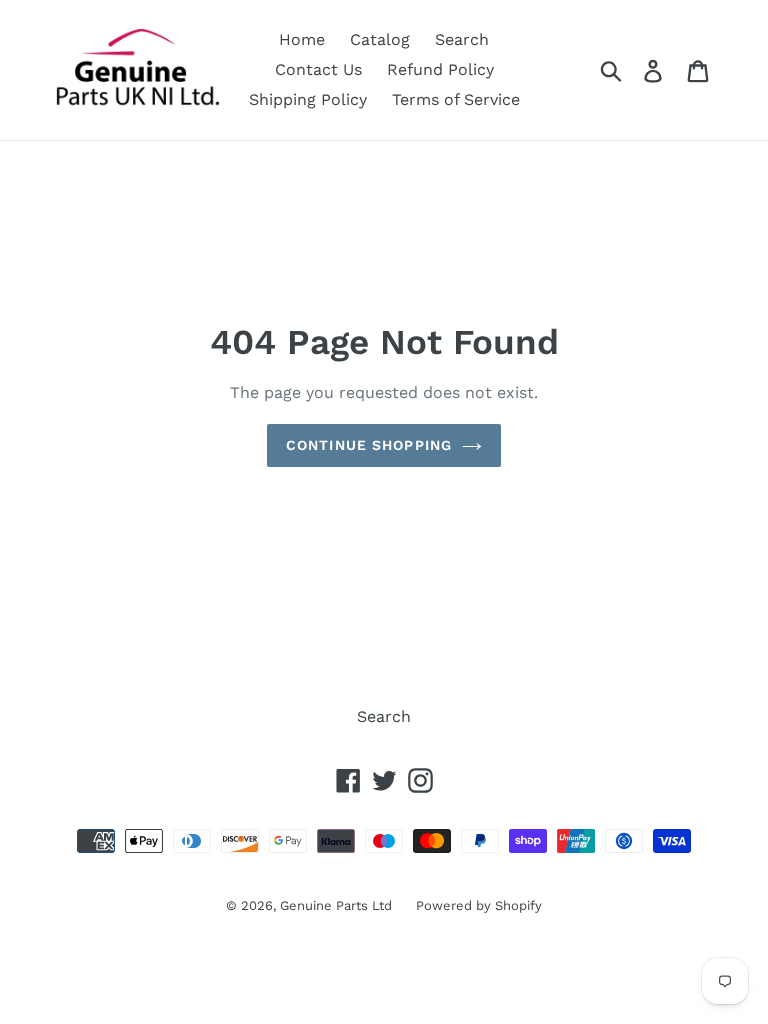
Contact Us (318, 69)
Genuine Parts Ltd (338, 905)
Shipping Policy (308, 99)
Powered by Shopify (479, 905)
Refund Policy (440, 69)
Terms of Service (456, 99)
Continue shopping (369, 445)
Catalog (380, 39)
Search (462, 39)
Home (302, 39)
